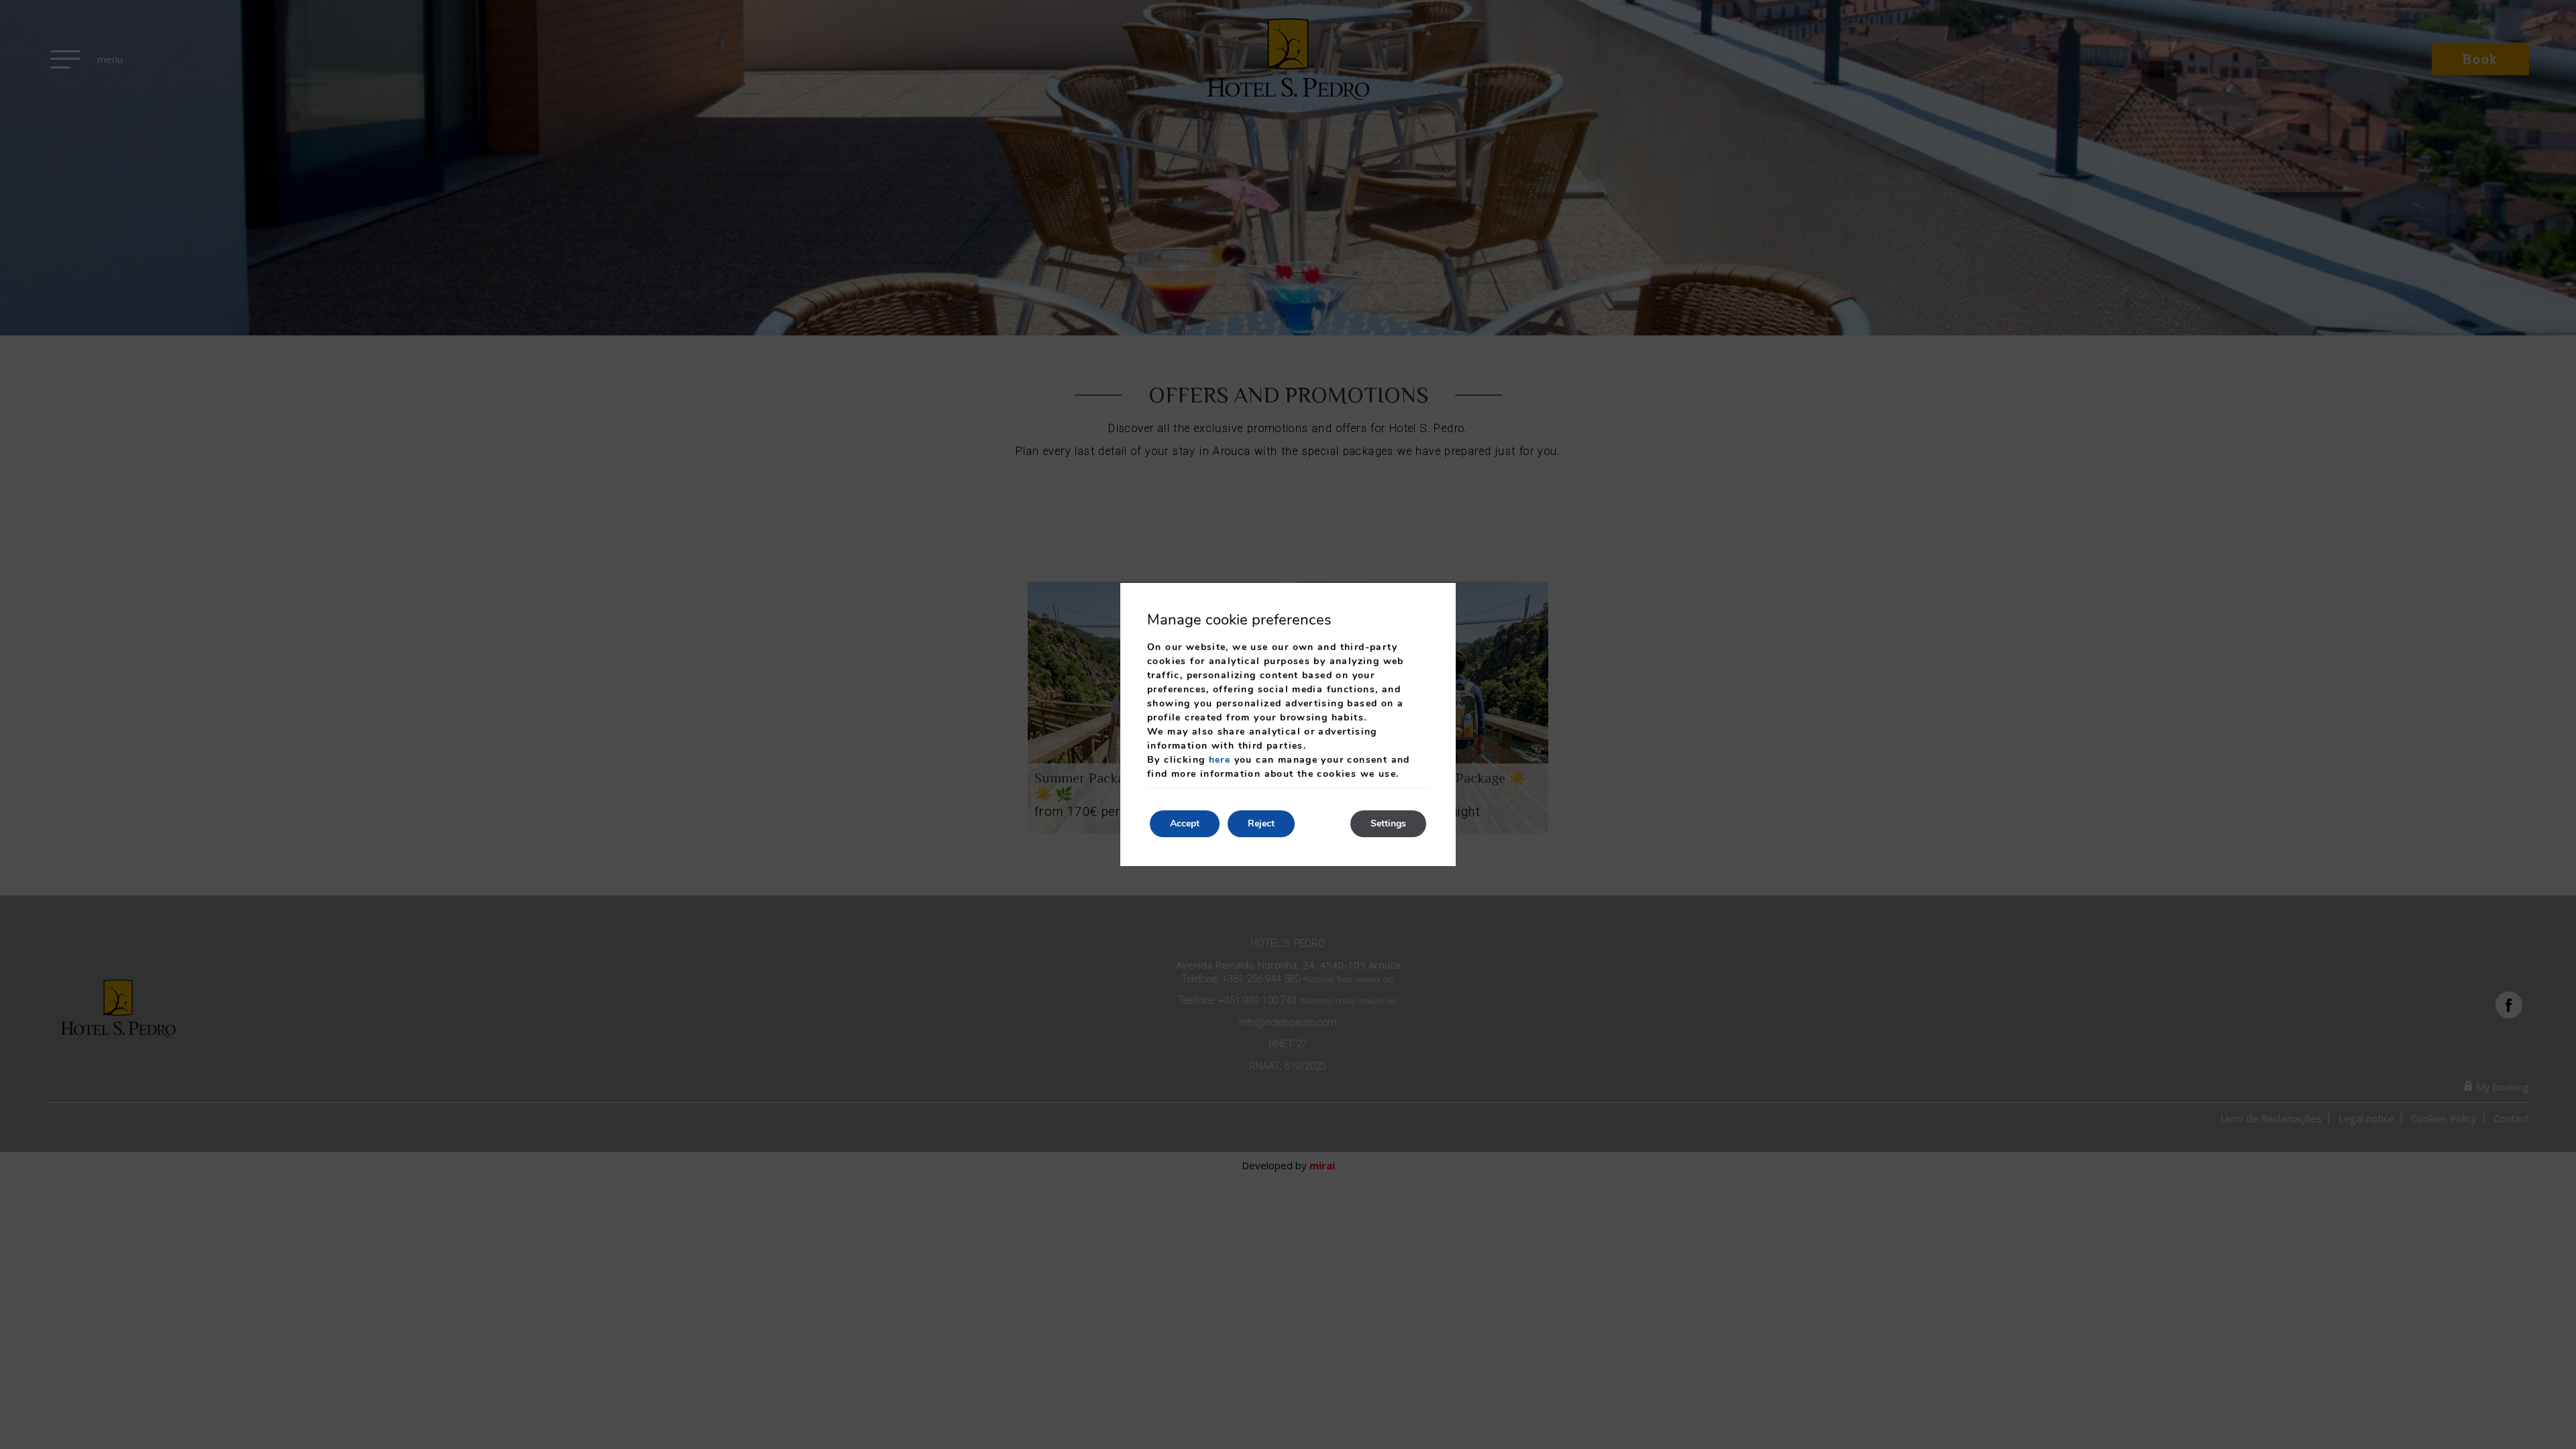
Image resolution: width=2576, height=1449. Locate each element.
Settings (1388, 823)
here (1220, 760)
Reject (1261, 823)
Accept (1185, 823)
